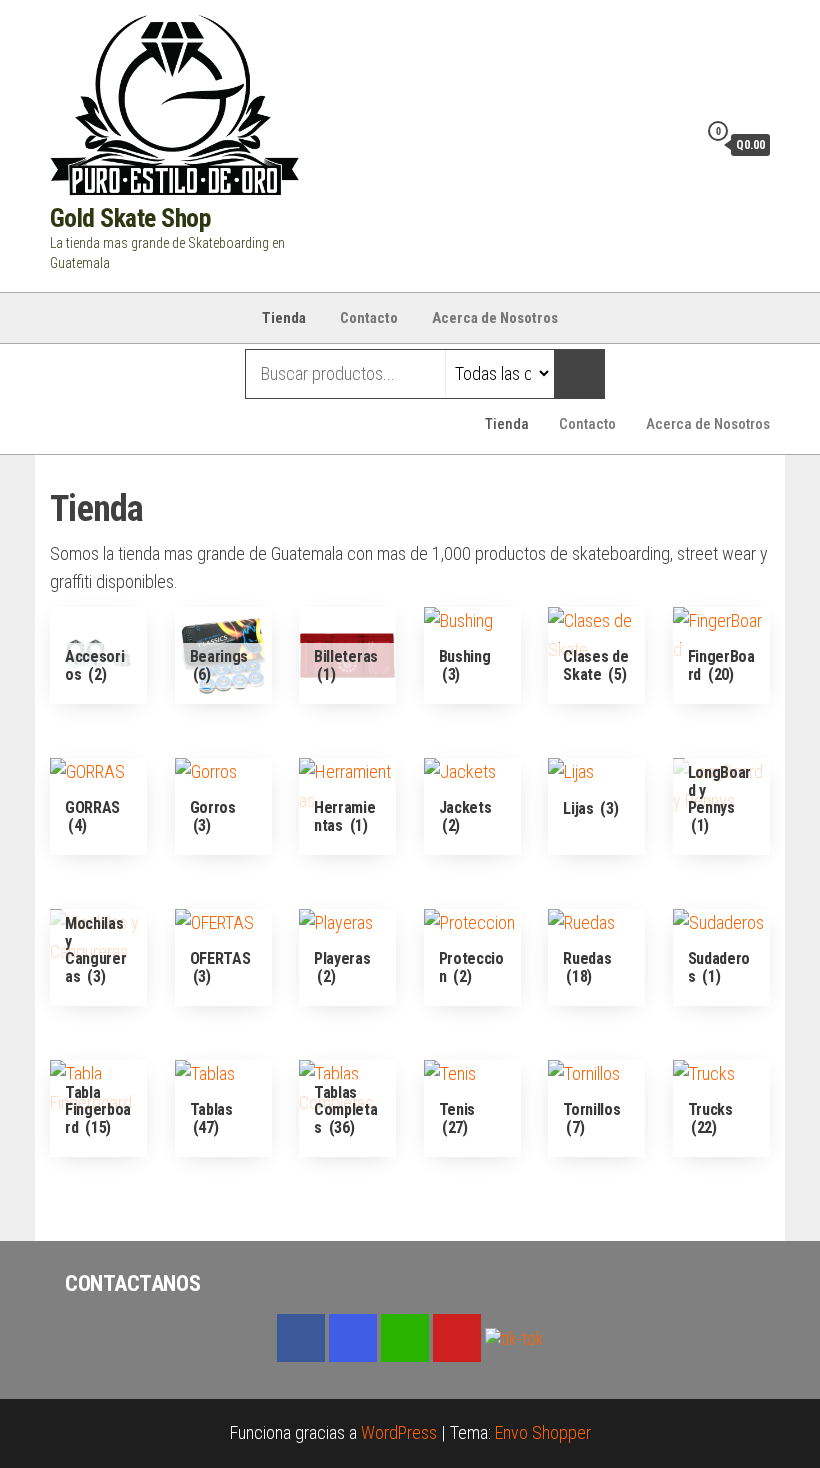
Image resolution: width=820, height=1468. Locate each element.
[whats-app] (405, 1338)
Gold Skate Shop (130, 218)
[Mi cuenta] (677, 144)
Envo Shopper (543, 1432)
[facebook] (301, 1338)
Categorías (129, 374)
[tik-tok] (514, 1336)
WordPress (399, 1432)
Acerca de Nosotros (495, 318)
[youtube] (457, 1338)
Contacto (369, 318)
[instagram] (353, 1338)
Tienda (284, 318)
